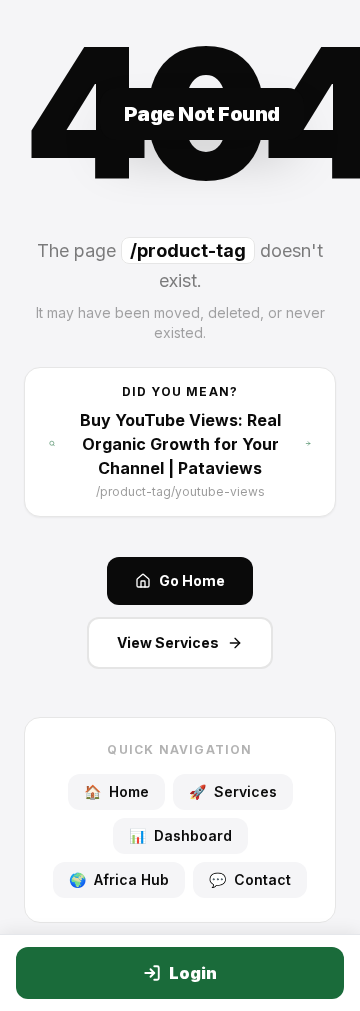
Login (193, 973)
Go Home (192, 580)
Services (233, 791)
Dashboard (180, 835)
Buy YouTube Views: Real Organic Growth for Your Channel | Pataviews (180, 444)
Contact (250, 879)
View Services (168, 642)
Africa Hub (119, 879)
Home (116, 791)
